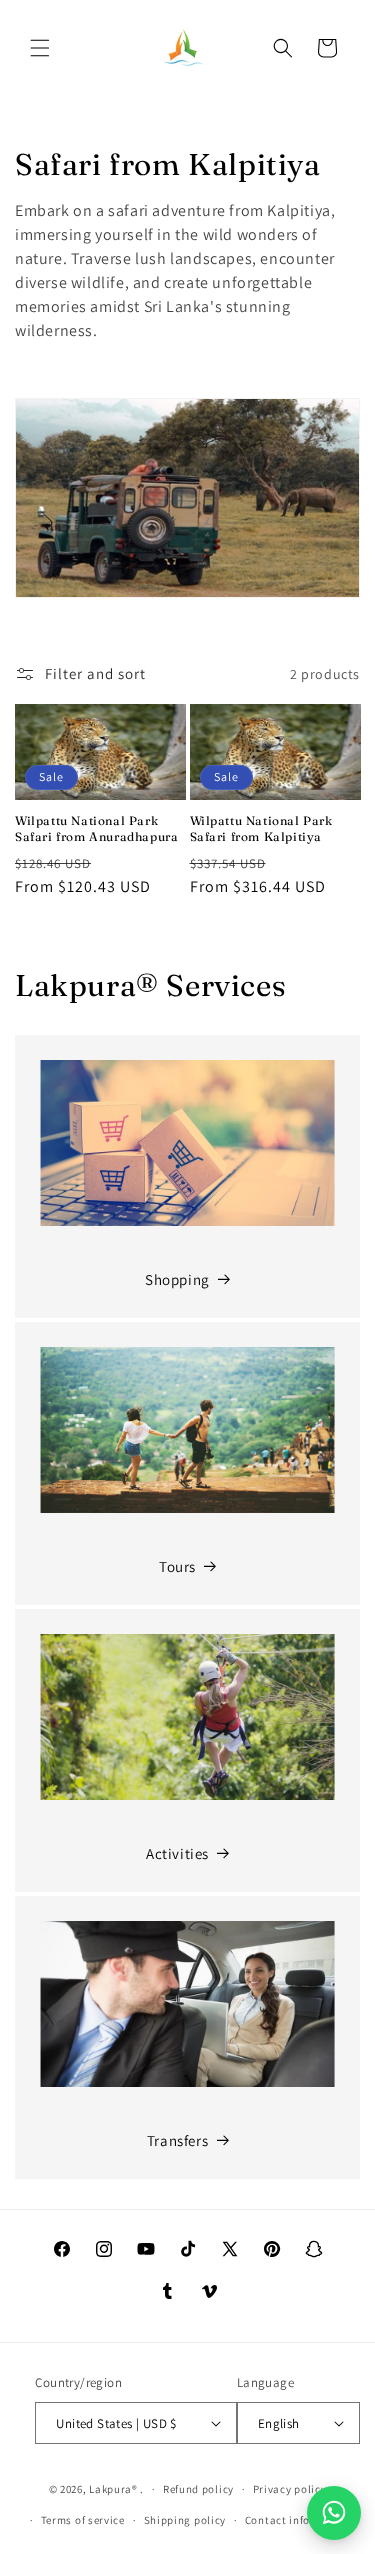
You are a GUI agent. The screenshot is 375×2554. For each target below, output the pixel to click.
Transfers (177, 2140)
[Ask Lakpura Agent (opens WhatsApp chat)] (334, 2513)
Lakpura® (113, 2489)
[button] (40, 48)
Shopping (177, 1279)
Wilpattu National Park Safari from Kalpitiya (261, 828)
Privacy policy (290, 2489)
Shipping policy (185, 2520)
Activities (177, 1853)
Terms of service (83, 2520)
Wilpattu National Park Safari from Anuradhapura (96, 828)
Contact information (299, 2520)
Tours (177, 1566)
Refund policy (198, 2489)
